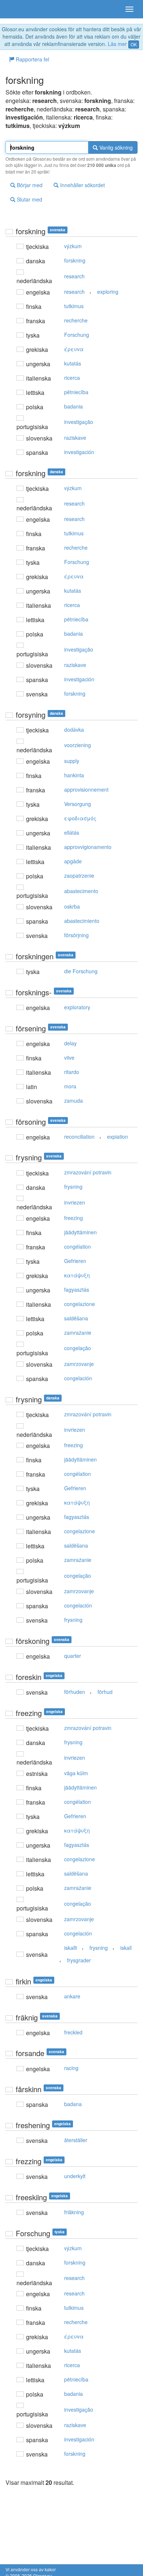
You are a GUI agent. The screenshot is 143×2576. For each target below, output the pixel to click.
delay (70, 1043)
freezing (74, 1218)
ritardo (72, 1072)
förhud (105, 1692)
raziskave (75, 438)
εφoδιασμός (80, 818)
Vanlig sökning (115, 147)
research (74, 276)
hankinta (74, 775)
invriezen (75, 1202)
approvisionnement (86, 789)
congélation (78, 1246)
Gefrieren (75, 1261)
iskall (126, 1948)
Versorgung (78, 804)
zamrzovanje (79, 1364)
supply (72, 761)
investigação (79, 422)
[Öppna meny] (129, 9)
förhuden (75, 1692)
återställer (76, 2140)
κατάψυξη (77, 1275)
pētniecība (76, 392)
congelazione (80, 1304)
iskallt (71, 1948)
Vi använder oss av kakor (31, 2569)
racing (71, 2068)
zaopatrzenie (79, 875)
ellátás (72, 832)
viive (69, 1057)
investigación (79, 452)
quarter (73, 1656)
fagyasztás (77, 1289)
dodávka (74, 729)
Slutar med (29, 199)
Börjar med (29, 185)
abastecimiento (82, 921)
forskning (75, 260)
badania (74, 406)
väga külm (76, 1773)
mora (70, 1086)
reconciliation (79, 1137)
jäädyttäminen (80, 1232)
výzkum (73, 246)
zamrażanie (78, 1332)
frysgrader (79, 1960)
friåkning (74, 2212)
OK (134, 44)
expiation (118, 1137)
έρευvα (74, 349)
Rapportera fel (32, 59)
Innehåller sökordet (82, 185)
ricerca (72, 378)
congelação (78, 1348)
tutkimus (74, 306)
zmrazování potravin (88, 1172)
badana (73, 2104)
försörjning (76, 935)
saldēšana (76, 1318)
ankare (72, 1996)
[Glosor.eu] (18, 9)
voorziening (78, 745)
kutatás (73, 363)
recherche (76, 320)
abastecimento (81, 891)
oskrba (72, 906)
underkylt (75, 2176)
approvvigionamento (88, 847)
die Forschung (81, 971)
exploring (108, 292)
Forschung (77, 335)
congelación (78, 1378)
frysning (73, 1187)
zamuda (74, 1100)
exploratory (77, 1007)
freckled (73, 2032)
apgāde (73, 861)
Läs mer (117, 44)
